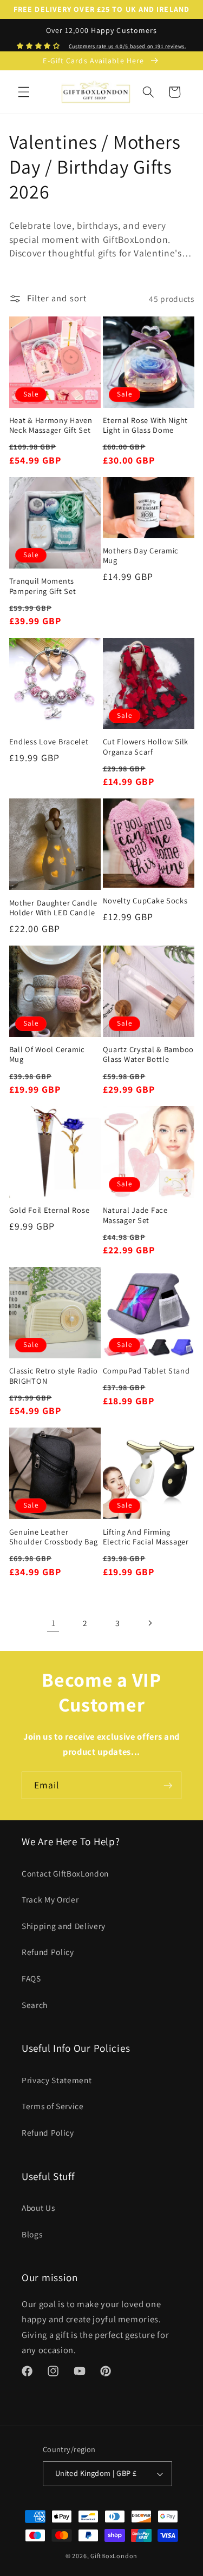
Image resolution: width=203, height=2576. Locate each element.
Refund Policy (48, 1952)
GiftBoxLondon (114, 2556)
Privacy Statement (57, 2080)
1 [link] (54, 1623)
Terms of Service (53, 2106)
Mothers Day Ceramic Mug (141, 556)
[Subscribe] (168, 1786)
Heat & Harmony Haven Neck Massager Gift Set (51, 425)
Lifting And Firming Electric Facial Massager (146, 1537)
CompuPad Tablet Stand (146, 1371)
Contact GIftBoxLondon (65, 1873)
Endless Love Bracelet (49, 742)
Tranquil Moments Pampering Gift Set (43, 586)
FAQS (31, 1978)
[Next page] (149, 1623)
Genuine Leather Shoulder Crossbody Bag (54, 1537)
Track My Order (50, 1899)
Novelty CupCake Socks (145, 901)
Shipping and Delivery (64, 1926)
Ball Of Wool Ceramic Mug (47, 1054)
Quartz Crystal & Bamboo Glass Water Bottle (149, 1054)
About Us (38, 2208)
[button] (24, 92)
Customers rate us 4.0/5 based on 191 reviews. (127, 46)
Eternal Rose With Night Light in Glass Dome (146, 425)
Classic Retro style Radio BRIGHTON (54, 1376)
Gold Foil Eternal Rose (50, 1210)
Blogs (32, 2234)
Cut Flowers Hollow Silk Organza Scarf (146, 747)
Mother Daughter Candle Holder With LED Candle (53, 908)
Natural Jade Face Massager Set (135, 1215)
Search (35, 2005)
